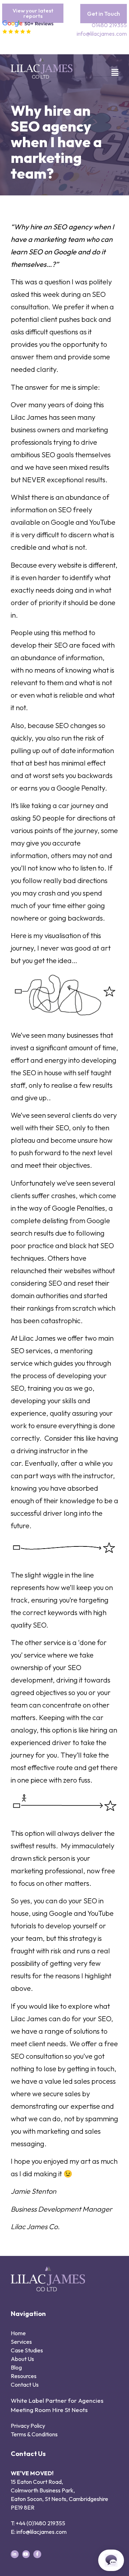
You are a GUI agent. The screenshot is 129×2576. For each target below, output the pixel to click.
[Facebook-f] (37, 2554)
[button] (111, 73)
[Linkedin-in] (15, 2554)
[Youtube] (26, 2554)
